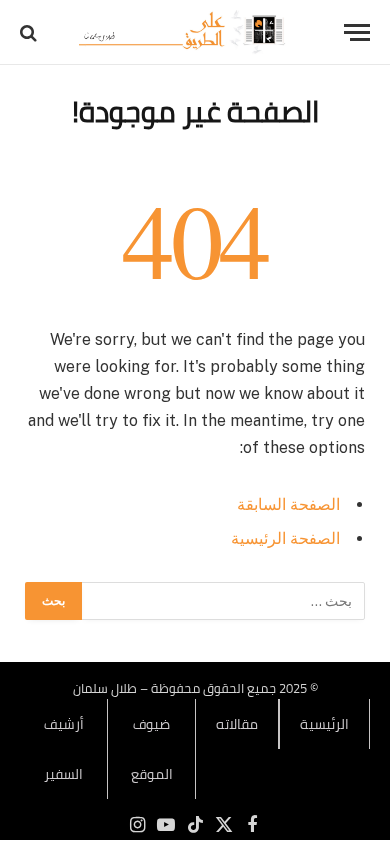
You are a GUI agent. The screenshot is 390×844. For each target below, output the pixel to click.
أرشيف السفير (64, 749)
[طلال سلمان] (185, 32)
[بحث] (30, 32)
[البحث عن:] (222, 601)
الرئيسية (324, 724)
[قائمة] (357, 32)
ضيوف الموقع (152, 749)
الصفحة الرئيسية (285, 538)
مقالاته (237, 724)
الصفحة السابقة (288, 504)
